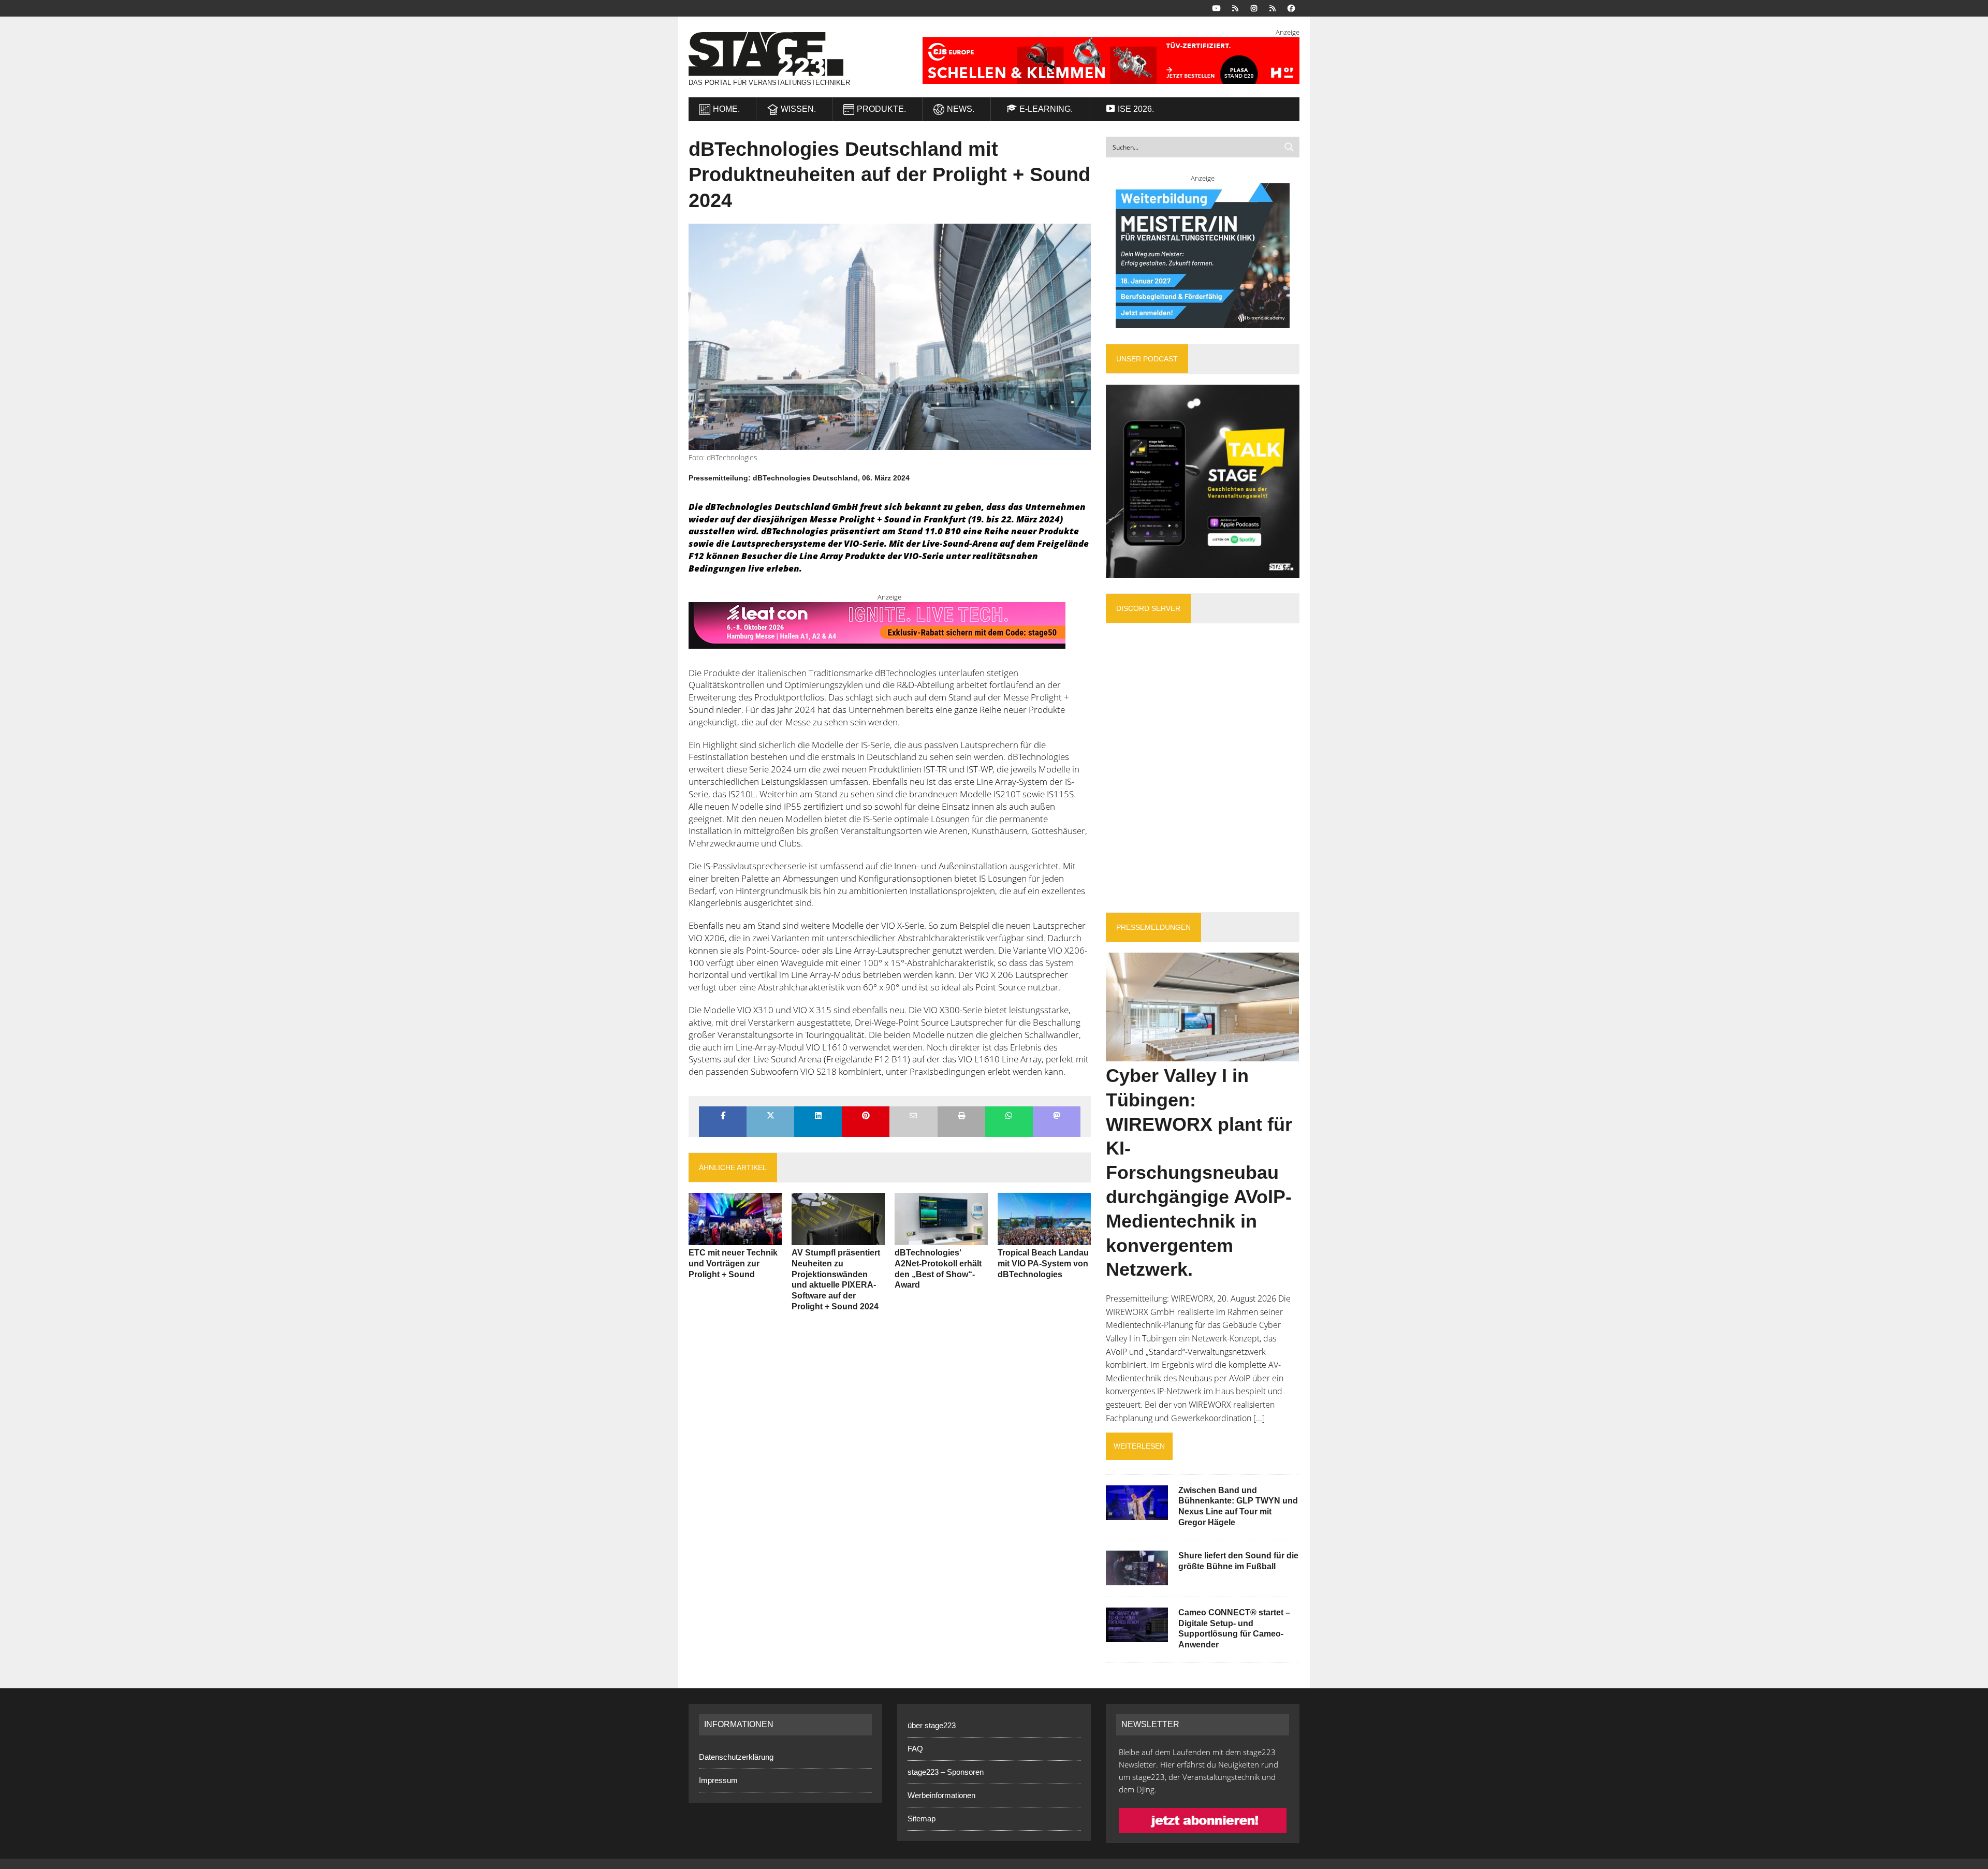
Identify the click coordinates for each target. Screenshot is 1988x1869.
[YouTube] (1217, 8)
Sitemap (922, 1819)
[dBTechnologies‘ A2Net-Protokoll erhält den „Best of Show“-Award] (941, 1238)
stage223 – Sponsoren (946, 1772)
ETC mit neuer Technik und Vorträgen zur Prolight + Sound (733, 1264)
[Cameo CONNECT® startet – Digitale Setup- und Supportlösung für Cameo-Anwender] (1137, 1635)
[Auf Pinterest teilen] (866, 1116)
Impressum (718, 1780)
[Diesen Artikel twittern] (770, 1116)
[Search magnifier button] (1289, 147)
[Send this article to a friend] (913, 1116)
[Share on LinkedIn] (818, 1116)
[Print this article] (961, 1116)
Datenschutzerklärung (736, 1757)
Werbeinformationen (941, 1795)
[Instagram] (1254, 8)
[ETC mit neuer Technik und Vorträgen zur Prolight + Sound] (735, 1238)
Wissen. (798, 109)
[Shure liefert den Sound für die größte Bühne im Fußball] (1137, 1578)
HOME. (726, 109)
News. (961, 109)
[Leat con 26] (877, 642)
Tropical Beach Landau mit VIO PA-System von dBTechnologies (1043, 1264)
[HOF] (1098, 61)
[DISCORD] (1235, 8)
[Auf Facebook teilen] (723, 1116)
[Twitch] (1273, 8)
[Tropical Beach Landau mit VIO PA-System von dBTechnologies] (1044, 1238)
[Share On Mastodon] (1057, 1116)
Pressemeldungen (1153, 927)
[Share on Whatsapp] (1009, 1116)
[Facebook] (1291, 8)
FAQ (915, 1749)
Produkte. (881, 109)
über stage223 (932, 1725)
